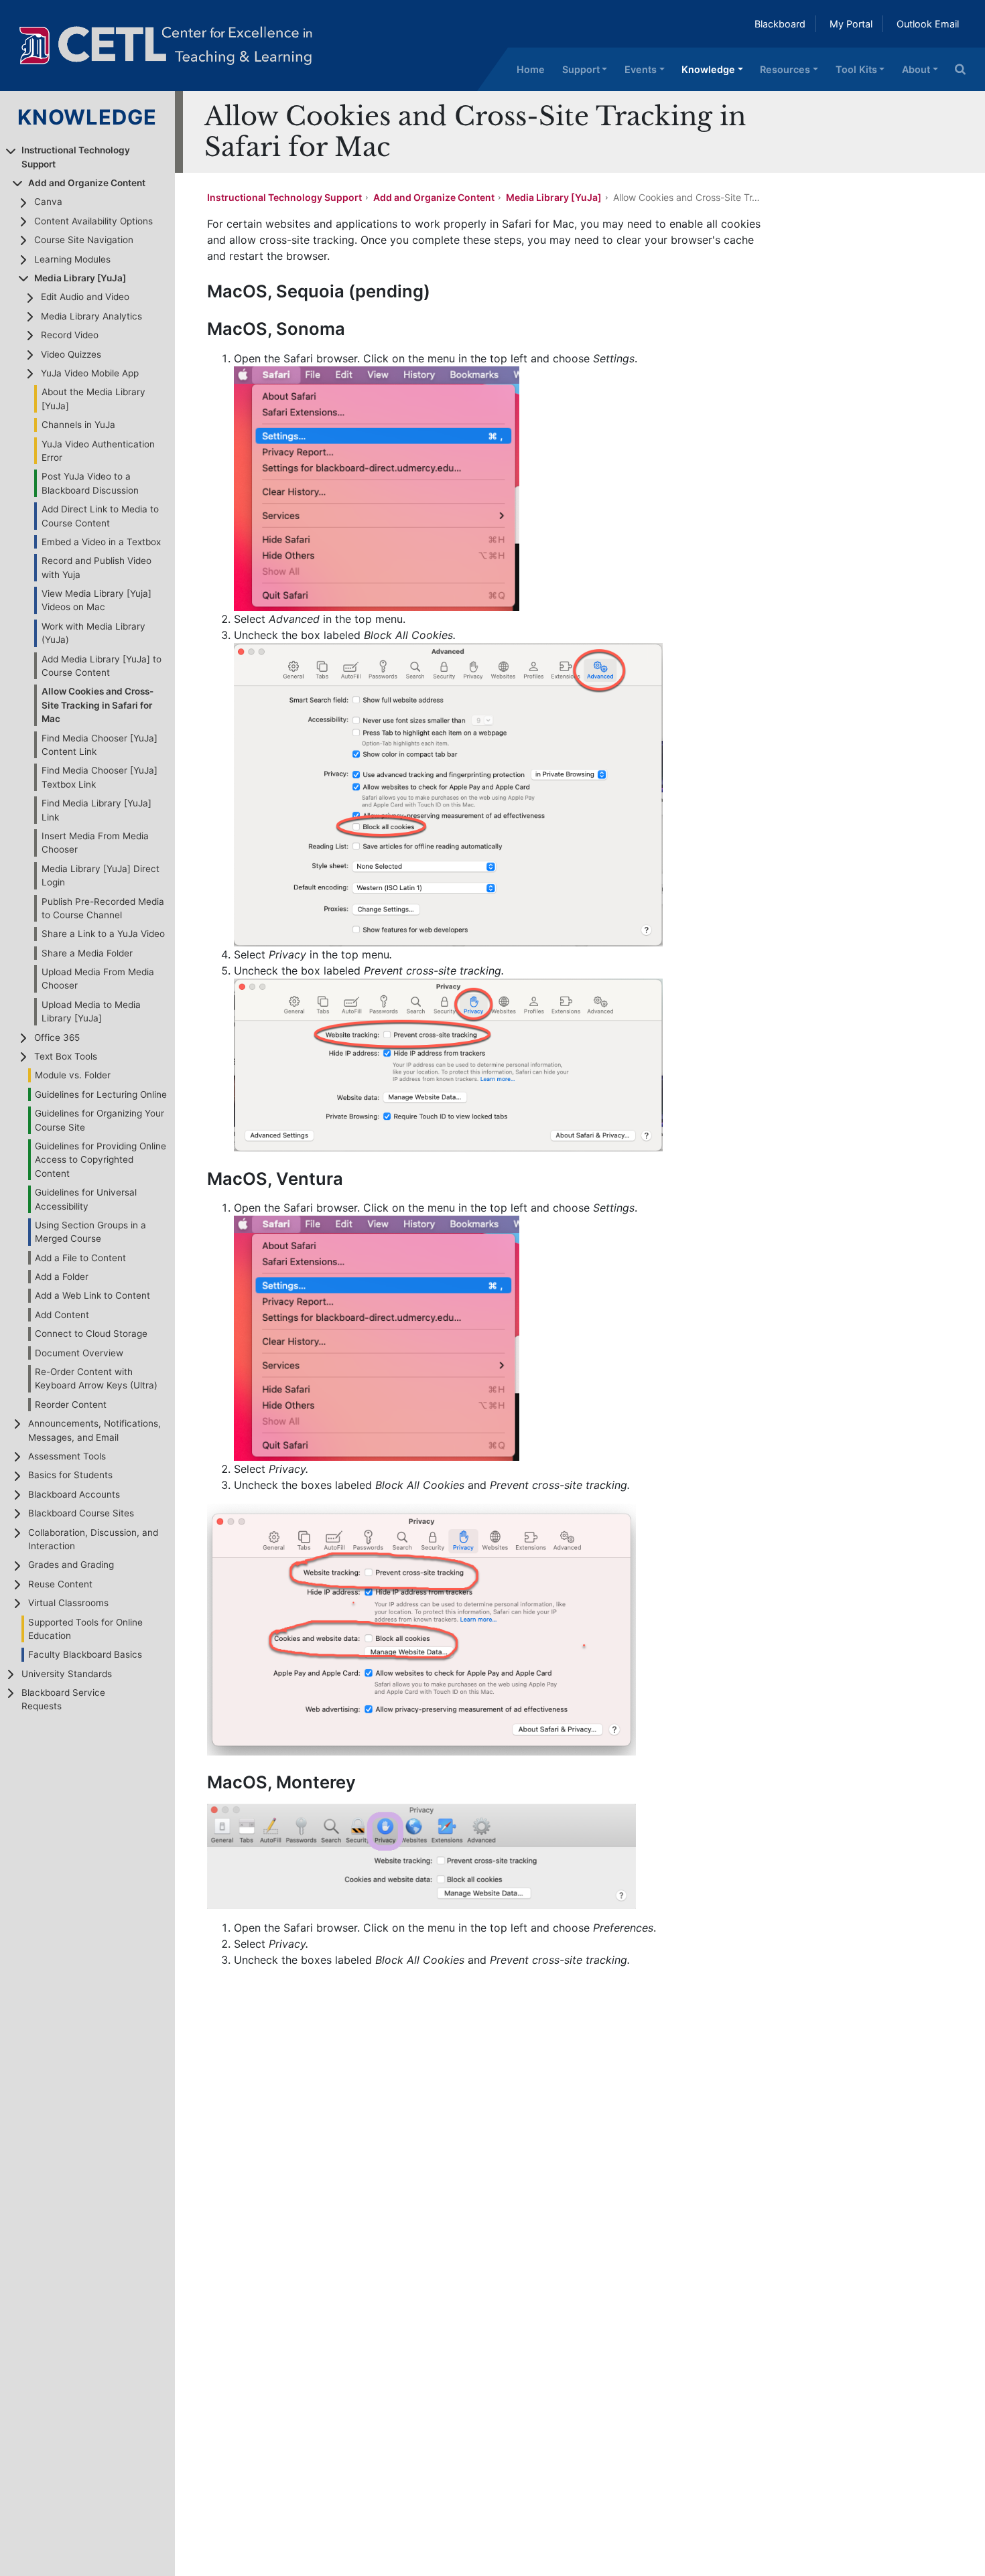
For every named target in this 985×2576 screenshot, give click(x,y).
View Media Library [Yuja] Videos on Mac (96, 600)
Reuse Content (60, 1584)
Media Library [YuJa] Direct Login (101, 875)
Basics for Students (70, 1475)
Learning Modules (72, 259)
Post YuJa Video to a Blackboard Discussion (90, 483)
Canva (48, 202)
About (916, 69)
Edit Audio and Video (85, 297)
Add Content (62, 1315)
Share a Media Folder (87, 953)
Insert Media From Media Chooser (95, 843)
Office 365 (57, 1037)
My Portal (851, 24)
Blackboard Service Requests (63, 1699)
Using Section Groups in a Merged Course (90, 1232)
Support (581, 69)
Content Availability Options (93, 221)
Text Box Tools (66, 1056)
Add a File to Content (80, 1258)
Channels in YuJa (78, 425)
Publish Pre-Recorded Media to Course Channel (103, 908)
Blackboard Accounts (74, 1494)
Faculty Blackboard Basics (85, 1654)
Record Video (70, 335)
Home (531, 69)
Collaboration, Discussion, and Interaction (93, 1539)
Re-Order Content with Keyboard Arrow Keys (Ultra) (96, 1378)
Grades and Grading (71, 1565)
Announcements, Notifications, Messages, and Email (94, 1430)
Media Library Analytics (91, 316)
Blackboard (780, 24)
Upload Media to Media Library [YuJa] (91, 1011)
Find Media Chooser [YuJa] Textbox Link (100, 777)
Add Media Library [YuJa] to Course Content (102, 666)
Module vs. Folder (73, 1075)
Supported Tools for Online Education (85, 1629)
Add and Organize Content (87, 183)
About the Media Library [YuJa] (93, 399)
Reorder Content (71, 1405)
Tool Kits (856, 69)
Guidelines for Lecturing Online (101, 1094)
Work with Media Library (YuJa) (93, 633)
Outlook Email (928, 24)
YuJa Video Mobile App (90, 373)
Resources (785, 69)
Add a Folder (62, 1277)
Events (641, 69)
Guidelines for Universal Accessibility (86, 1199)
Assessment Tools (67, 1456)
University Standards (67, 1674)
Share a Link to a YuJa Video (103, 934)
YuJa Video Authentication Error (98, 451)
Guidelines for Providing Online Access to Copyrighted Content (101, 1160)
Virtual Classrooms (68, 1603)
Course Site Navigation (84, 240)
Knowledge (708, 69)
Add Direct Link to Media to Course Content (100, 516)
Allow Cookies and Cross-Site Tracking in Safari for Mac (97, 705)
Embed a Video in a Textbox (101, 542)
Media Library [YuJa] (80, 278)
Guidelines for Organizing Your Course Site (100, 1120)
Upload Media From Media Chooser (98, 979)
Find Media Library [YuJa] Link (96, 810)
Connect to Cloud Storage (91, 1334)
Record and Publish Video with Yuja (96, 567)
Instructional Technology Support (76, 157)
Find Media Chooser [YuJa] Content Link (100, 745)
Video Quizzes (71, 354)
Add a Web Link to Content (92, 1295)
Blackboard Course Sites (81, 1513)
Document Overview (79, 1353)
